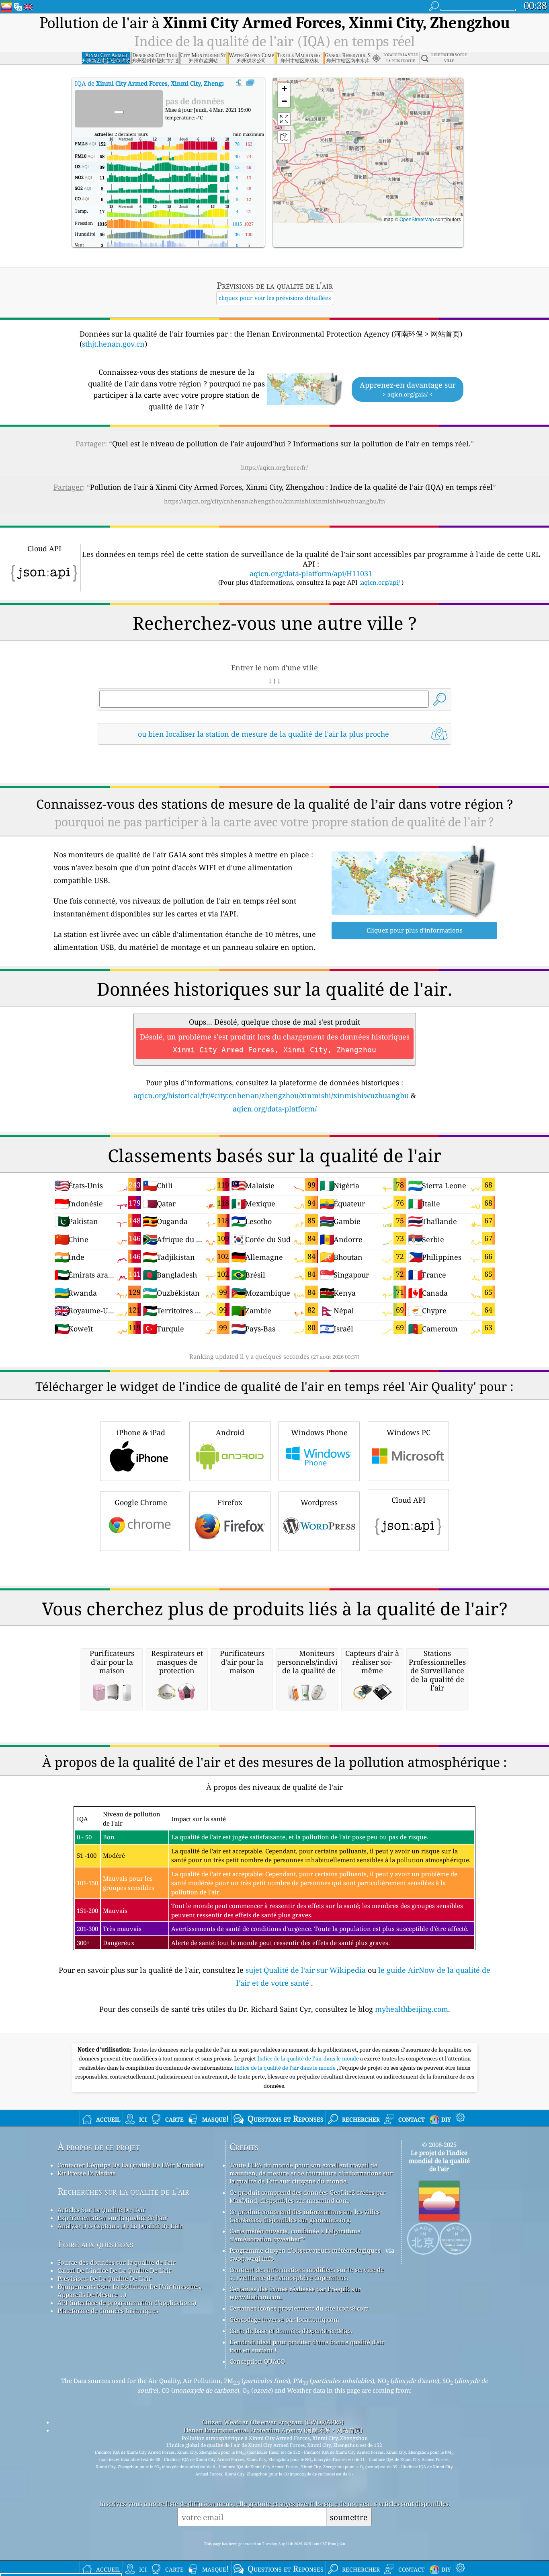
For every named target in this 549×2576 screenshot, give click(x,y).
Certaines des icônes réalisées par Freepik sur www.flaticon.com (295, 2293)
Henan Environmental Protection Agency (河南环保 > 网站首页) (273, 2430)
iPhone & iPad (141, 1432)
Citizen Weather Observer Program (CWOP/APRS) (273, 2422)
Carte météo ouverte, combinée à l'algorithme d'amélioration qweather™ (295, 2235)
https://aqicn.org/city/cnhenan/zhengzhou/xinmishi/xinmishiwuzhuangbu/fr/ (275, 501)
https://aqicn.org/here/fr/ (274, 467)
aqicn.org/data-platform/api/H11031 (311, 573)
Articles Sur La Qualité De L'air (101, 2210)
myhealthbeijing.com (412, 2009)
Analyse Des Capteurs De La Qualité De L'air (120, 2226)
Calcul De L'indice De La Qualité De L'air (115, 2270)
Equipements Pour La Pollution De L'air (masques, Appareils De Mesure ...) (130, 2290)
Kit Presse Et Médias (86, 2173)
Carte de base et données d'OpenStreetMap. (291, 2331)
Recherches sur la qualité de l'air (123, 2191)
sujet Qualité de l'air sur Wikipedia (307, 1970)
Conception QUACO (257, 2361)
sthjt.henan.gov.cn (113, 344)
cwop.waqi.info (252, 2258)
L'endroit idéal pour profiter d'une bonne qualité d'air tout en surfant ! (307, 2346)
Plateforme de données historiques (108, 2311)
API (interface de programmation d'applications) (127, 2303)
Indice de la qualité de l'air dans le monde (309, 2058)
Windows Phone (319, 1432)
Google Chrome (141, 1502)
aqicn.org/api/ (380, 582)
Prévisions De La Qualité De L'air (104, 2278)
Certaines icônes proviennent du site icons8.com (299, 2308)
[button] (356, 137)
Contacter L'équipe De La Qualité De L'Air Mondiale (131, 2165)
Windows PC (409, 1432)
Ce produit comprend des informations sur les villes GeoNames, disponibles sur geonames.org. (305, 2216)
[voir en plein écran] (250, 83)
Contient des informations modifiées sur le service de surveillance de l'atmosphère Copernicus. (307, 2274)
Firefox (230, 1502)
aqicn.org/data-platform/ (275, 1109)
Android (230, 1432)
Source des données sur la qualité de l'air (117, 2262)
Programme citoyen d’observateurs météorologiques (305, 2250)
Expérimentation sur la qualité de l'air (112, 2218)
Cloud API (409, 1500)
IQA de (156, 83)
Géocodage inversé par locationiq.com (284, 2319)
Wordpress (319, 1502)
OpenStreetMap (417, 219)
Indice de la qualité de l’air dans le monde (286, 2068)
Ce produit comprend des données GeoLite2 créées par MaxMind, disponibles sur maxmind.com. (308, 2196)
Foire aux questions (95, 2244)
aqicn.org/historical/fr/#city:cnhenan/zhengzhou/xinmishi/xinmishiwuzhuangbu (271, 1095)
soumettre (349, 2517)
